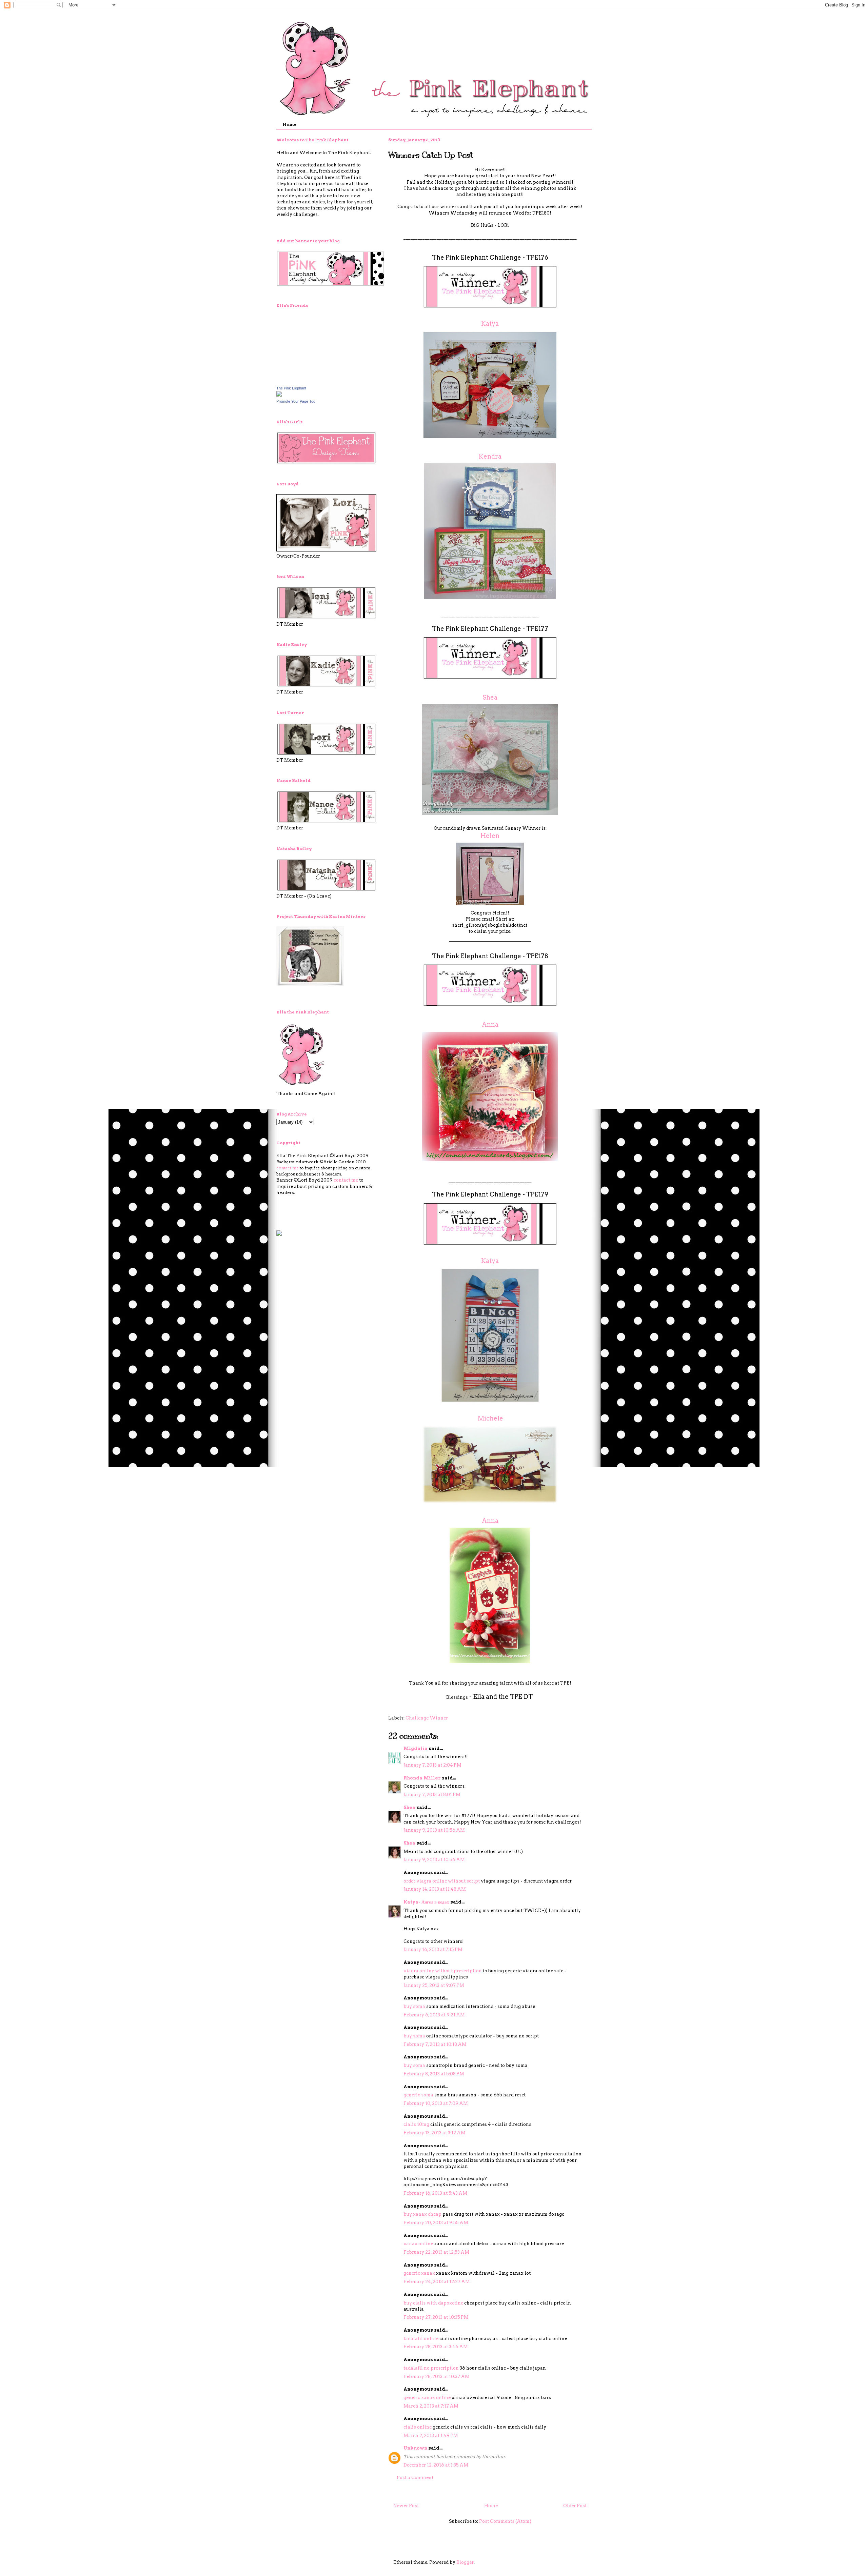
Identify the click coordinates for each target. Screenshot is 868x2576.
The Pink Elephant (291, 388)
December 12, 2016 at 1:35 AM (436, 2465)
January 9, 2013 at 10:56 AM (434, 1830)
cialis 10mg (416, 2124)
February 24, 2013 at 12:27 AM (437, 2282)
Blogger (465, 2562)
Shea (490, 697)
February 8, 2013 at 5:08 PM (434, 2074)
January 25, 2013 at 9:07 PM (434, 1985)
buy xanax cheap (422, 2214)
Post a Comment (415, 2478)
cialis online (418, 2427)
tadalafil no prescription (431, 2368)
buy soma (414, 2006)
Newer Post (406, 2506)
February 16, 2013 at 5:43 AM (435, 2193)
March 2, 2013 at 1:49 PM (431, 2436)
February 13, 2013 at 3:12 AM (435, 2133)
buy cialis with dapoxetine (433, 2303)
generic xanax (419, 2273)
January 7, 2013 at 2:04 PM (432, 1765)
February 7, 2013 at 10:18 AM (435, 2044)
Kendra (490, 456)
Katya (490, 324)
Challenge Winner (427, 1718)
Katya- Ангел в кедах (426, 1902)
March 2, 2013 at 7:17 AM (431, 2406)
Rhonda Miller (422, 1778)
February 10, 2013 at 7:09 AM (436, 2103)
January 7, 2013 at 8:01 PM (432, 1795)
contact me (288, 1168)
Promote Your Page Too (296, 401)
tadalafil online (421, 2339)
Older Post (575, 2506)
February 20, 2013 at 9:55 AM (436, 2223)
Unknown (415, 2448)
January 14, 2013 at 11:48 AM (435, 1889)
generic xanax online (427, 2398)
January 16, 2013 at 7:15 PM (433, 1949)
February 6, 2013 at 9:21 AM (434, 2015)
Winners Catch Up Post (430, 155)
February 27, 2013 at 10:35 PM (436, 2317)
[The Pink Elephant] (279, 395)
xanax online (418, 2244)
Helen (490, 836)
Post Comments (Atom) (505, 2521)
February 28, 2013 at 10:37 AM (437, 2377)
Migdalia (416, 1748)
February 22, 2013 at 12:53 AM (436, 2252)
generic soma (418, 2095)
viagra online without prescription (443, 1971)
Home (289, 124)
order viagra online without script (442, 1881)
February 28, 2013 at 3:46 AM (436, 2347)
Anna (490, 1024)
